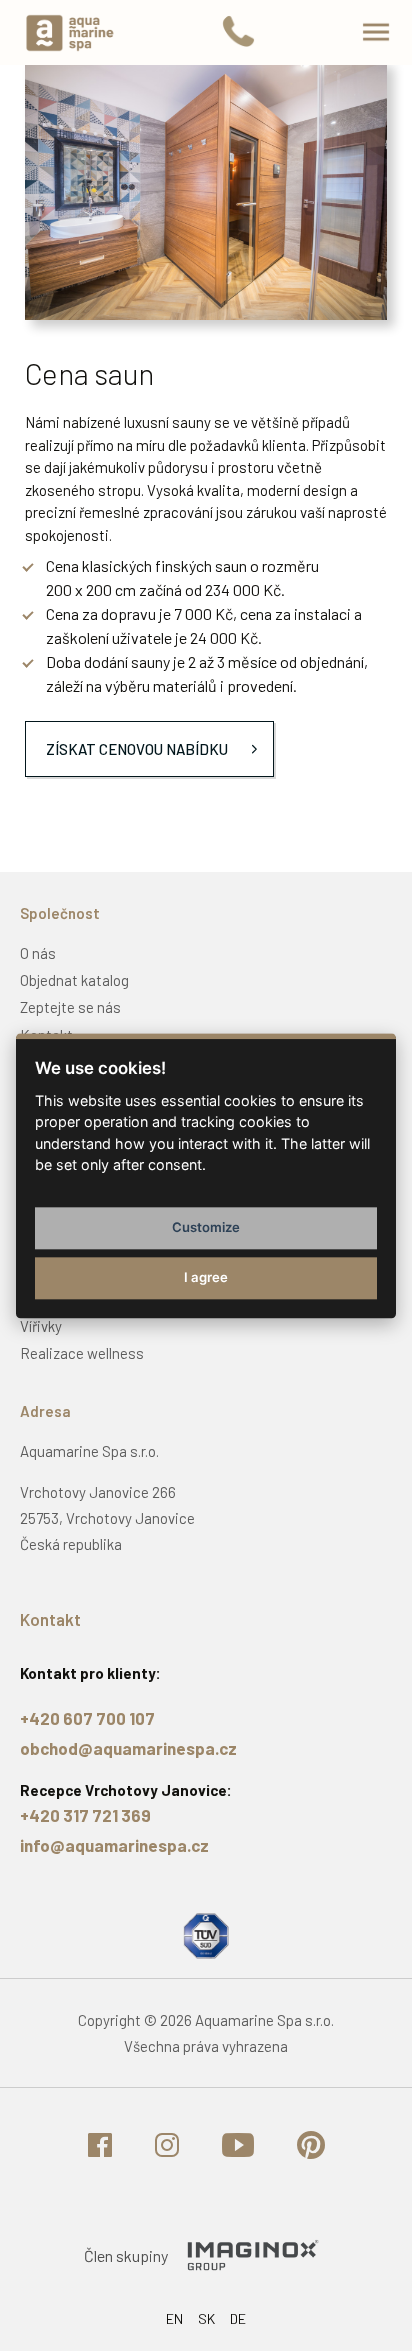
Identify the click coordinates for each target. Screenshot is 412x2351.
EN (174, 2318)
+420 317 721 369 (85, 1815)
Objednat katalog (74, 980)
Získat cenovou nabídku (137, 749)
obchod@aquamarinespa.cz (128, 1748)
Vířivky (41, 1326)
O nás (38, 953)
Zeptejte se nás (70, 1007)
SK (206, 2318)
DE (238, 2318)
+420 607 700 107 (87, 1718)
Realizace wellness (82, 1353)
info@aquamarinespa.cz (114, 1845)
